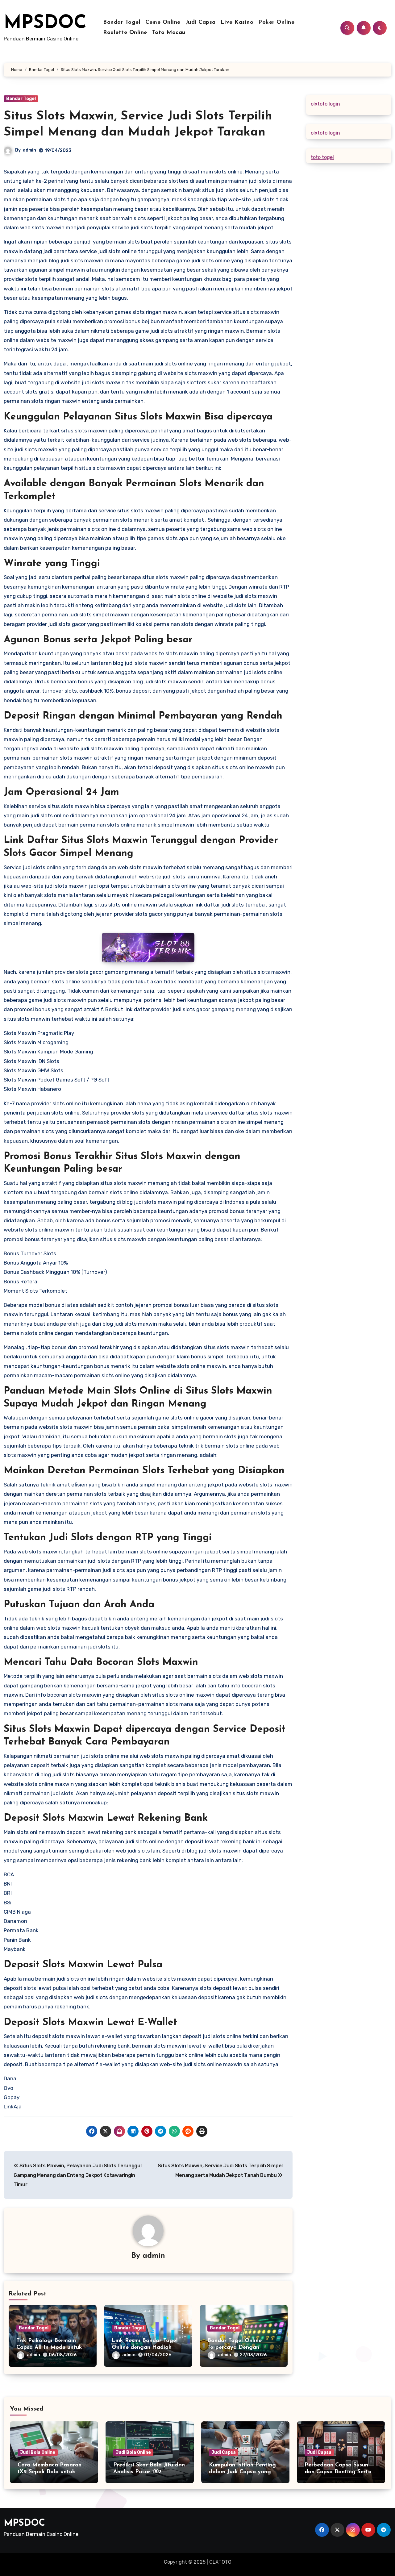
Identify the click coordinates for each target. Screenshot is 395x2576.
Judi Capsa (201, 23)
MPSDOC (45, 23)
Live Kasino (237, 23)
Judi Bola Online (38, 2452)
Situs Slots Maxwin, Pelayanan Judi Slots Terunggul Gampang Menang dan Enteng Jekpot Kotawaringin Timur (77, 2175)
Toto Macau (169, 33)
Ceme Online (163, 23)
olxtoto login (325, 104)
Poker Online (276, 23)
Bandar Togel (122, 23)
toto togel (322, 157)
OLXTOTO (220, 2562)
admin (29, 150)
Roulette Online (125, 33)
